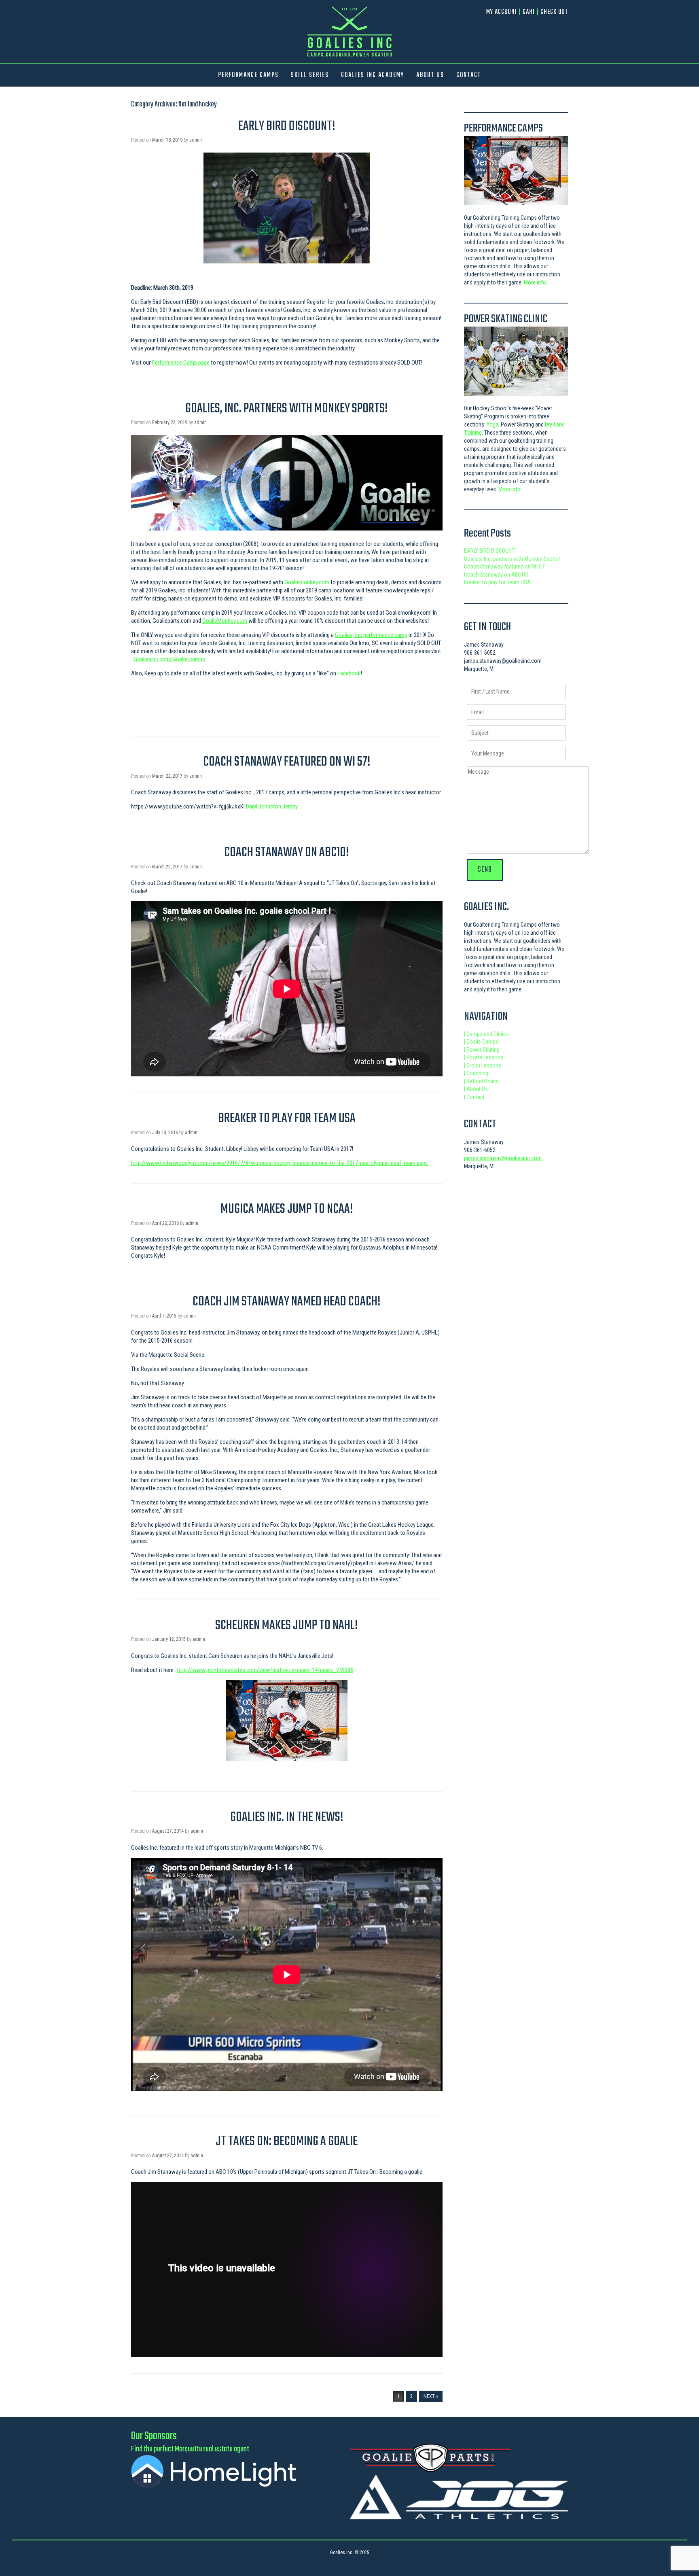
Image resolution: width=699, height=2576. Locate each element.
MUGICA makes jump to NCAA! (287, 1209)
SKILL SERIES (310, 75)
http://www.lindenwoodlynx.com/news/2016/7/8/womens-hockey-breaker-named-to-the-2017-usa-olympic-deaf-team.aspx (280, 1163)
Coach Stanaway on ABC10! (287, 853)
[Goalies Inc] (349, 31)
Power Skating (482, 1050)
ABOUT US (430, 75)
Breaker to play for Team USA (287, 1119)
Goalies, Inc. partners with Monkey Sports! (287, 409)
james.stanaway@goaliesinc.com (503, 1158)
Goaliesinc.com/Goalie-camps (169, 659)
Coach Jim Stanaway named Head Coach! (287, 1302)
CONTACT (469, 75)
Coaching (476, 1073)
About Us (476, 1089)
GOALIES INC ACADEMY (373, 75)
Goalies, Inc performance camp (371, 635)
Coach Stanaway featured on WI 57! (287, 762)
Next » (431, 2396)
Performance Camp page (181, 363)
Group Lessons (483, 1065)
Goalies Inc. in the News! (287, 1817)
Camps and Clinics (486, 1034)
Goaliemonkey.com (307, 582)
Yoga (492, 424)
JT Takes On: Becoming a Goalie (287, 2142)
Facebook (349, 673)
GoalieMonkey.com (225, 621)
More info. (536, 282)
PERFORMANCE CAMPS (248, 75)
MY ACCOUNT (502, 12)
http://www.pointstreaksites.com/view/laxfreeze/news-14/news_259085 (265, 1670)
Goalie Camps (481, 1042)
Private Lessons (484, 1057)
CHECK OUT (554, 12)
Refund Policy (481, 1081)
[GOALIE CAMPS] (516, 171)
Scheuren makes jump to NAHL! (287, 1626)
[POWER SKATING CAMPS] (516, 361)
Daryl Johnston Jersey (272, 806)
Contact (474, 1097)
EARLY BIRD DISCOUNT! (287, 126)
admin (196, 140)
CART (529, 12)
